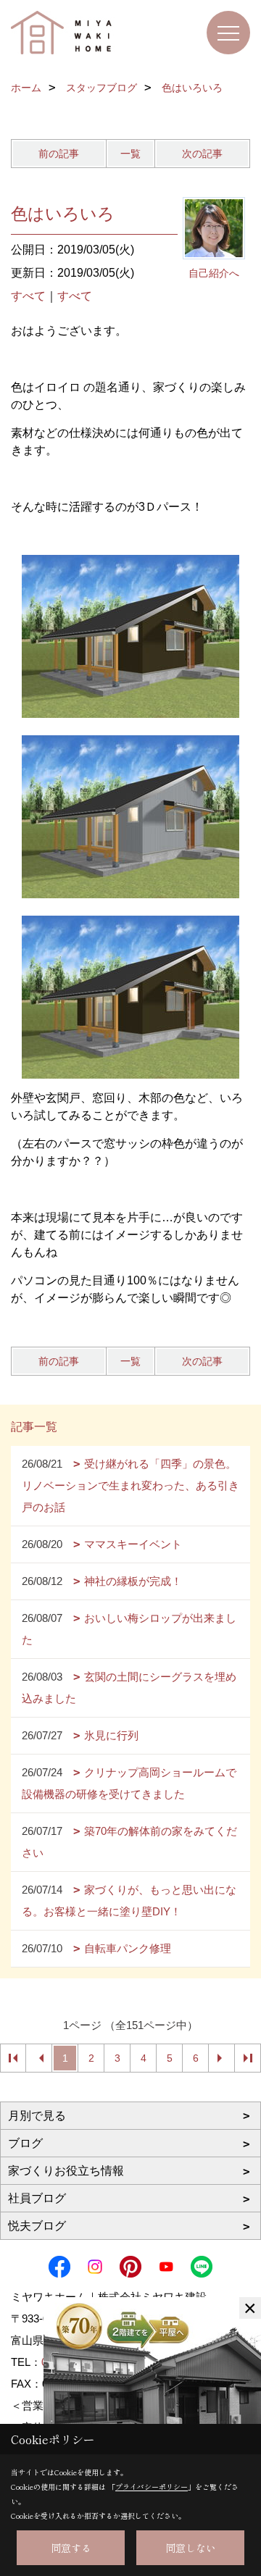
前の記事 (59, 154)
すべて (28, 296)
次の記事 (202, 154)
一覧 (130, 154)
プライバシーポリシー (152, 2487)
